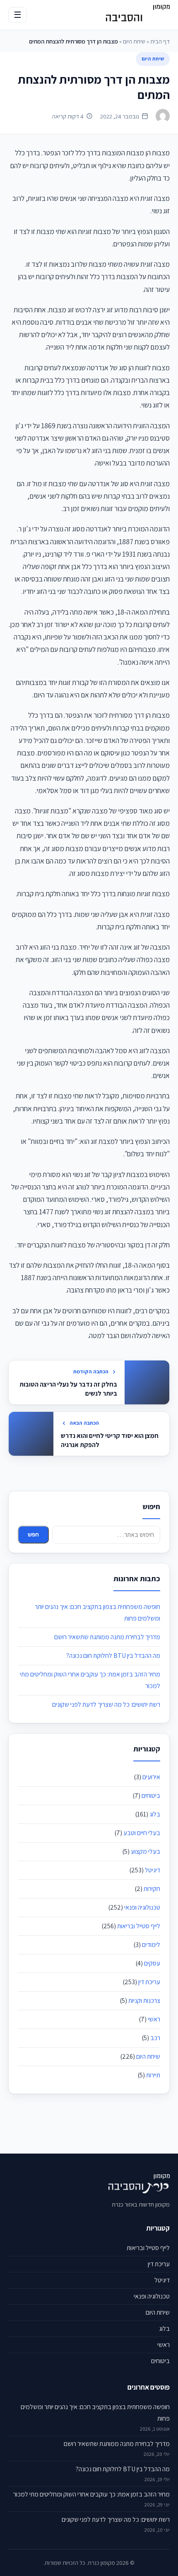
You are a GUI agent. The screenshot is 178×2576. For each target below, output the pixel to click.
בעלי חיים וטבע (142, 1833)
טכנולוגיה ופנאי (142, 1907)
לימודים (151, 1945)
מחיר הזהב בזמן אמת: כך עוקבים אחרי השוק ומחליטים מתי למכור (91, 2494)
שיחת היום (134, 41)
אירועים (151, 1777)
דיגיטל (153, 1870)
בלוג (155, 1814)
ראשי (154, 2019)
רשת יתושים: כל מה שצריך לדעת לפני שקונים (106, 1704)
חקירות (152, 1889)
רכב (155, 2038)
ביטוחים (151, 1796)
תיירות (153, 2075)
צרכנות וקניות (144, 2001)
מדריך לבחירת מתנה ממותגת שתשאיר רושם (107, 1637)
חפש (33, 1535)
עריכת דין (149, 1982)
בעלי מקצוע (146, 1851)
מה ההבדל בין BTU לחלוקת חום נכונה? (113, 1656)
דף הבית (160, 41)
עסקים (152, 1963)
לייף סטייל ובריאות (139, 1926)
